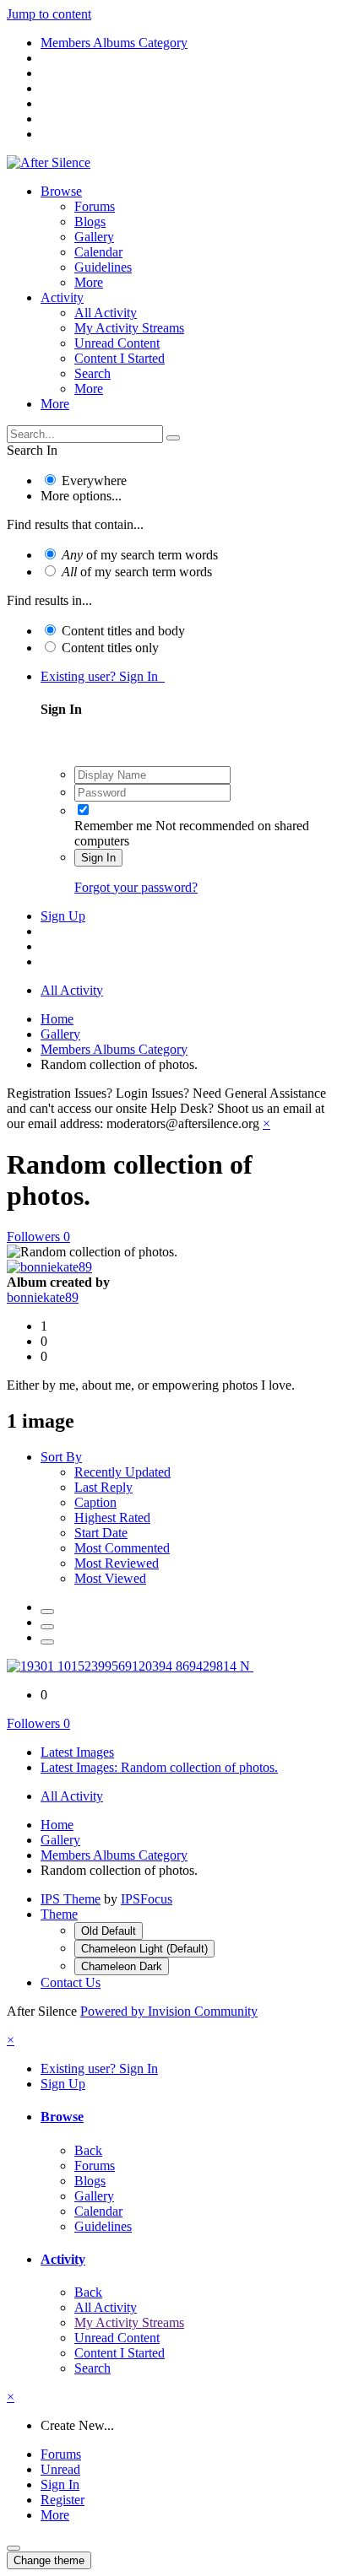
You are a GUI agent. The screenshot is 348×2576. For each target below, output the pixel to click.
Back (88, 2150)
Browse (61, 191)
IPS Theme (71, 1899)
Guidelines (103, 267)
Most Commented (122, 1548)
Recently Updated (122, 1472)
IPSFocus (147, 1899)
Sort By (61, 1457)
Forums (95, 206)
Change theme (49, 2560)
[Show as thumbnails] (47, 1612)
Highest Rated (112, 1518)
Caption (95, 1502)
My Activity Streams (129, 328)
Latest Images (77, 1752)
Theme (59, 1914)
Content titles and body (123, 631)
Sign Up (63, 916)
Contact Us (71, 1982)
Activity (62, 297)
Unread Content (117, 343)
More (89, 282)
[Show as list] (47, 1642)
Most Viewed (110, 1578)
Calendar (98, 252)
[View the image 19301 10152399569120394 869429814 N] (130, 1666)
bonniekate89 (43, 1297)
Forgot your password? (136, 887)
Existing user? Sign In (103, 676)
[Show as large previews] (47, 1627)
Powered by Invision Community (169, 2011)
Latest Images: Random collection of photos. (159, 1767)
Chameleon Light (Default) (144, 1949)
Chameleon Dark (122, 1966)
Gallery (94, 237)
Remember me (113, 826)
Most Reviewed (117, 1563)
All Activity (106, 313)
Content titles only (110, 648)
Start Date (101, 1533)
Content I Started (120, 358)
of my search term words (140, 555)
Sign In (98, 858)
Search (92, 373)
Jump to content (49, 14)
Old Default (109, 1931)
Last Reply (103, 1487)
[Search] (173, 438)
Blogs (90, 221)
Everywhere (94, 481)
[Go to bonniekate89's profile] (49, 1267)
